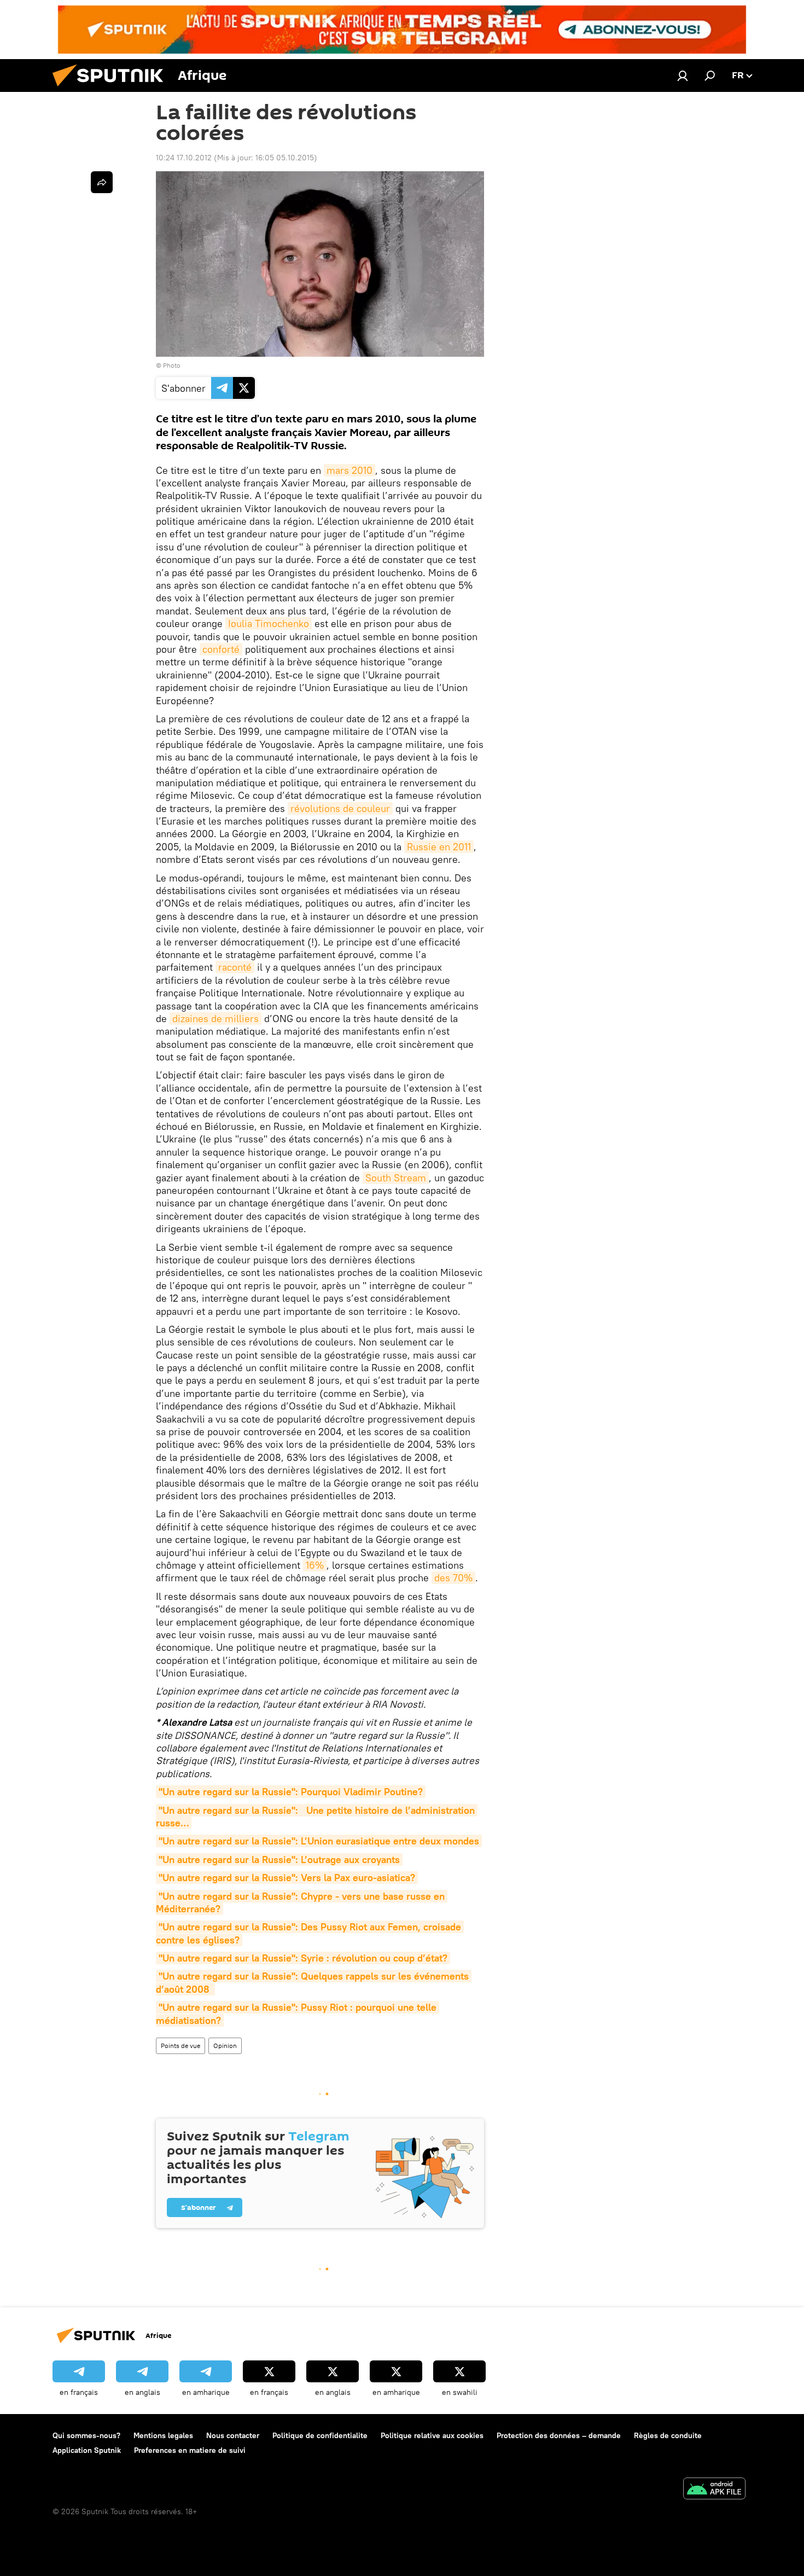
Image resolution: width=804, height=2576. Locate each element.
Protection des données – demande (559, 2435)
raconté (235, 967)
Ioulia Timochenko (269, 623)
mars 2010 (349, 470)
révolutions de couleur (340, 808)
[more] (102, 182)
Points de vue (180, 2046)
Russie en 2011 (439, 847)
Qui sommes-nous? (86, 2435)
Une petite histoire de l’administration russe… (317, 1817)
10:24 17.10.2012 (184, 158)
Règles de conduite (668, 2435)
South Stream (396, 1178)
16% (315, 1565)
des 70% (453, 1578)
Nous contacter (233, 2435)
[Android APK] (714, 2490)
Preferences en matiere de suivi (190, 2450)
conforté (221, 649)
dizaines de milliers (215, 1019)
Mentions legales (163, 2435)
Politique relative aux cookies (432, 2435)
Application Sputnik (87, 2450)
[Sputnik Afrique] (112, 89)
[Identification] (683, 76)
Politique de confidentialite (320, 2435)
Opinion (225, 2046)
